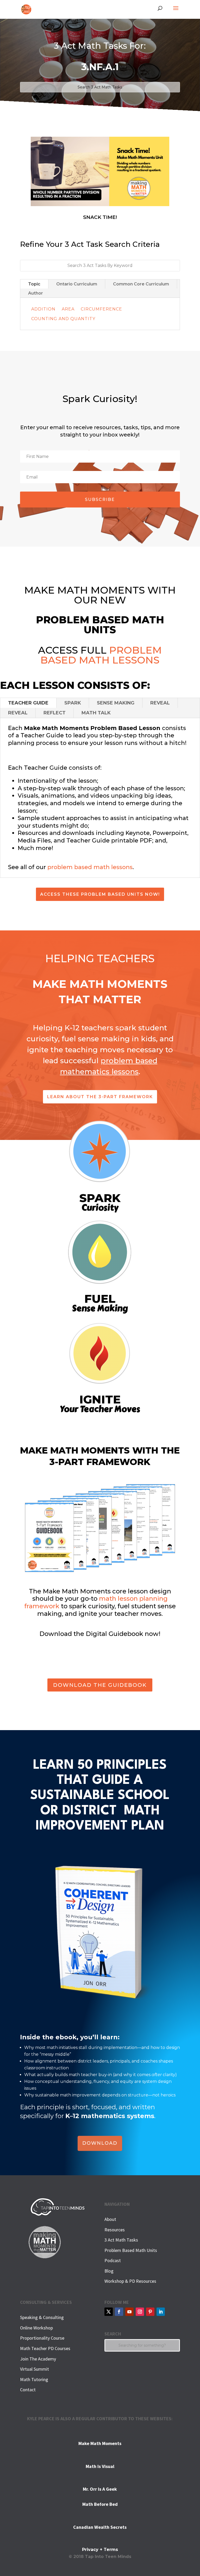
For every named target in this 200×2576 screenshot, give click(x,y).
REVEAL (160, 703)
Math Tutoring (34, 2379)
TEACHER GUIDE (28, 703)
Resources (115, 2230)
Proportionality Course (42, 2338)
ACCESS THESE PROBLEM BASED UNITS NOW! (100, 894)
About (110, 2219)
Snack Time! (100, 217)
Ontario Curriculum (77, 284)
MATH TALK (96, 713)
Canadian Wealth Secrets (100, 2527)
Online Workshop (36, 2328)
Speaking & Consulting (42, 2317)
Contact (28, 2390)
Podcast (113, 2260)
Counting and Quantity (63, 319)
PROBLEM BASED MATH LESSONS (101, 655)
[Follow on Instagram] (140, 2312)
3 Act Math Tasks (121, 2240)
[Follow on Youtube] (129, 2312)
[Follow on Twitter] (109, 2312)
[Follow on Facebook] (119, 2312)
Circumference (101, 309)
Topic (34, 284)
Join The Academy (38, 2359)
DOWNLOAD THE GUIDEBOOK (100, 1685)
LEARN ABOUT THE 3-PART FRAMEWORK (100, 1097)
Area (68, 309)
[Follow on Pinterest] (150, 2312)
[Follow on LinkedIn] (161, 2312)
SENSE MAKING (116, 703)
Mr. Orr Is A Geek (100, 2489)
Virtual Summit (35, 2369)
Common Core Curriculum (141, 284)
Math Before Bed (100, 2504)
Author (36, 293)
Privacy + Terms (100, 2550)
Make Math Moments (100, 2443)
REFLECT (55, 713)
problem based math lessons (90, 867)
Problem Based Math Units (131, 2250)
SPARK (73, 703)
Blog (109, 2271)
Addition (43, 309)
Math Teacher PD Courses (45, 2348)
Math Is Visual (100, 2466)
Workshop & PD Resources (130, 2281)
